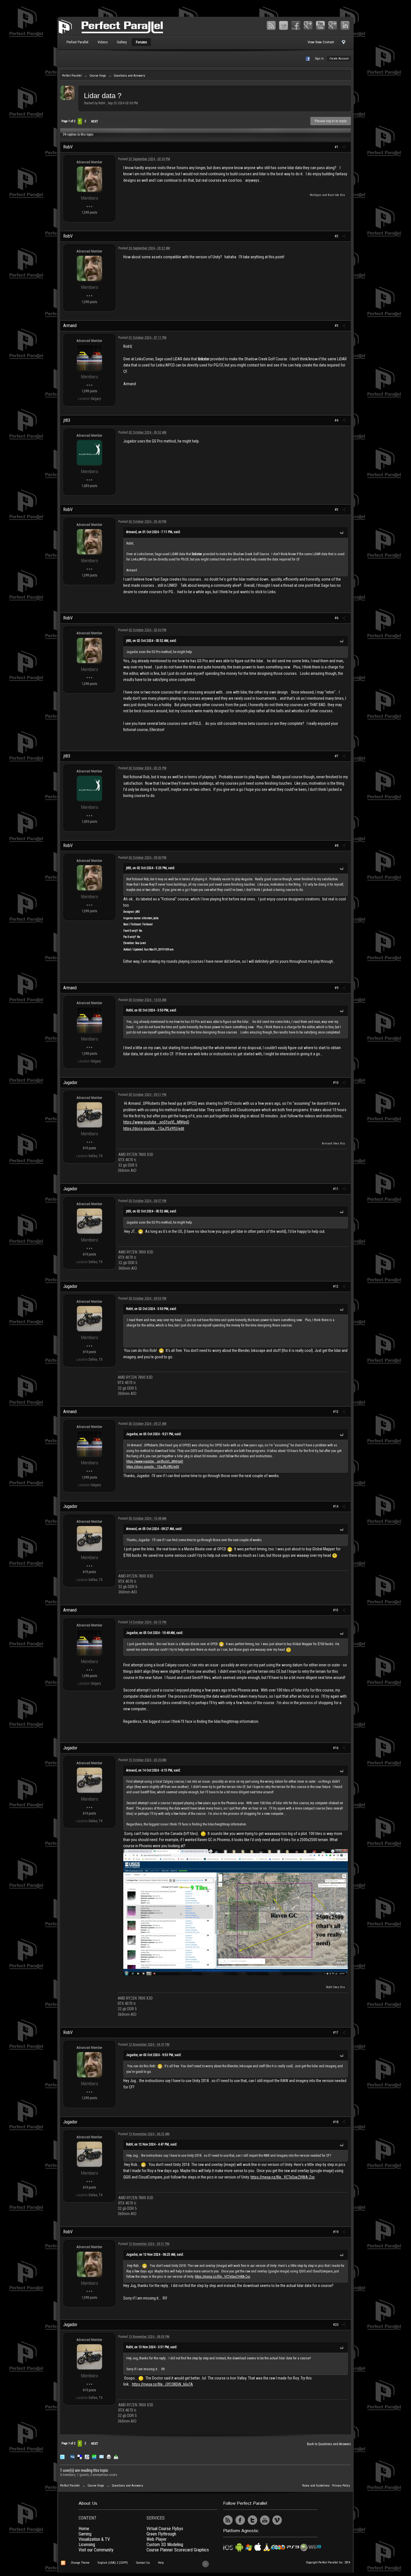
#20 (336, 2325)
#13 (336, 1412)
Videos (103, 42)
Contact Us (143, 2563)
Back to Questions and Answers (329, 2444)
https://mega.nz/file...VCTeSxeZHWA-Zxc (283, 2177)
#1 (337, 147)
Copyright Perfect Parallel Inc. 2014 (328, 2562)
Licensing (87, 2545)
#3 (337, 326)
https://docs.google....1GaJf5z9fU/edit (154, 1129)
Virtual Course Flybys (165, 2529)
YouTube (320, 25)
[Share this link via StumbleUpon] (94, 2456)
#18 (336, 2122)
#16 (336, 1748)
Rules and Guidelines (316, 2486)
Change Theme (80, 2563)
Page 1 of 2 (68, 121)
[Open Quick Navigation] (343, 44)
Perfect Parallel (77, 42)
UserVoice (289, 2520)
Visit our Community (96, 2550)
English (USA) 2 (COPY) (113, 2563)
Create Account (339, 59)
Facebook (296, 25)
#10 (336, 1083)
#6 (337, 618)
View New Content (321, 42)
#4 (337, 420)
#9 (337, 988)
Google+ (308, 25)
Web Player (157, 2539)
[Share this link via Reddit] (87, 2456)
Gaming (85, 2534)
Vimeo (333, 25)
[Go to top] (206, 2564)
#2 (337, 236)
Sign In (319, 59)
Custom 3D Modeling (165, 2545)
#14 (336, 1506)
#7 (337, 756)
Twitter (284, 25)
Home (84, 2529)
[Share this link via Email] (101, 2456)
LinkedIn (345, 25)
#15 (336, 1610)
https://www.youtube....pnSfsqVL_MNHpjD (156, 1122)
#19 (336, 2232)
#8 (337, 846)
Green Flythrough (161, 2534)
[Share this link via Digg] (72, 2456)
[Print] (109, 2456)
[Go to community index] (111, 26)
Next (95, 121)
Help (161, 2563)
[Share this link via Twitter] (62, 2456)
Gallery (122, 42)
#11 (336, 1189)
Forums (141, 42)
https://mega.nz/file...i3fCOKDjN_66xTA (162, 2384)
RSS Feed (271, 25)
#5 (337, 510)
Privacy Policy (341, 2486)
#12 (336, 1286)
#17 (336, 2033)
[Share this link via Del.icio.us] (80, 2456)
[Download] (116, 2456)
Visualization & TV (94, 2539)
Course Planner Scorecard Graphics (178, 2550)
